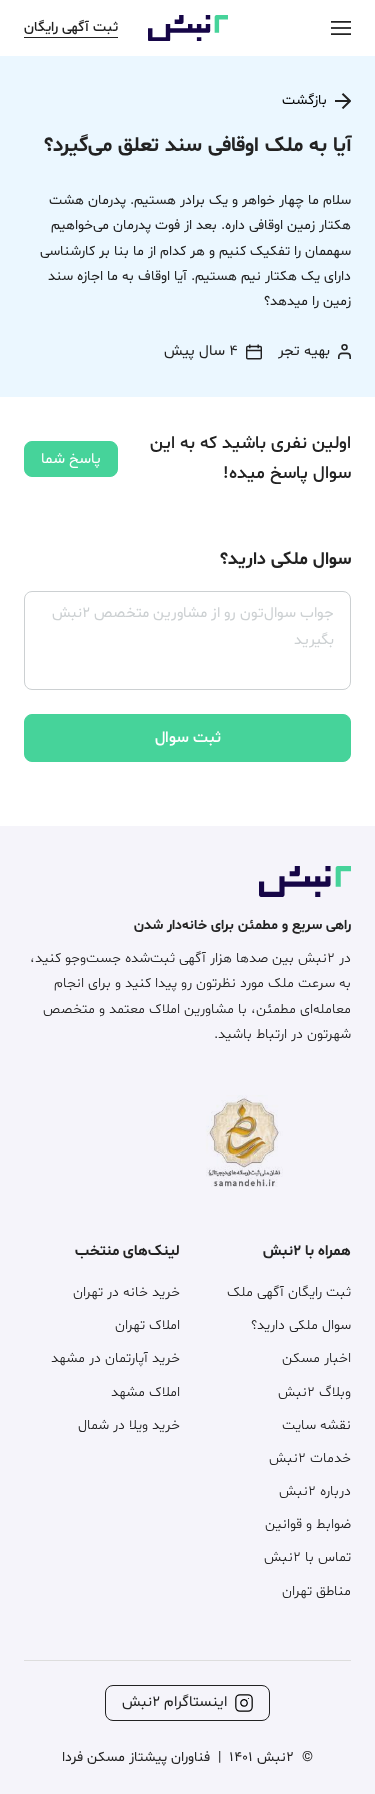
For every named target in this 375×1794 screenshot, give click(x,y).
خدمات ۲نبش (310, 1458)
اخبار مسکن (316, 1358)
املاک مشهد (145, 1392)
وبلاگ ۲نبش (314, 1392)
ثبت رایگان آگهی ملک (289, 1292)
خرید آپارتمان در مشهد (115, 1358)
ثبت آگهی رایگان (71, 27)
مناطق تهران (316, 1591)
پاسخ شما (71, 459)
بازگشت (304, 100)
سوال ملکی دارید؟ (301, 1325)
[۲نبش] (188, 37)
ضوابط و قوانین (308, 1524)
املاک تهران (147, 1325)
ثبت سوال (188, 738)
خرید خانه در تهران (126, 1292)
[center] (341, 27)
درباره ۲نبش (315, 1491)
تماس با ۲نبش (307, 1557)
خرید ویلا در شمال (129, 1425)
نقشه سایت (316, 1425)
